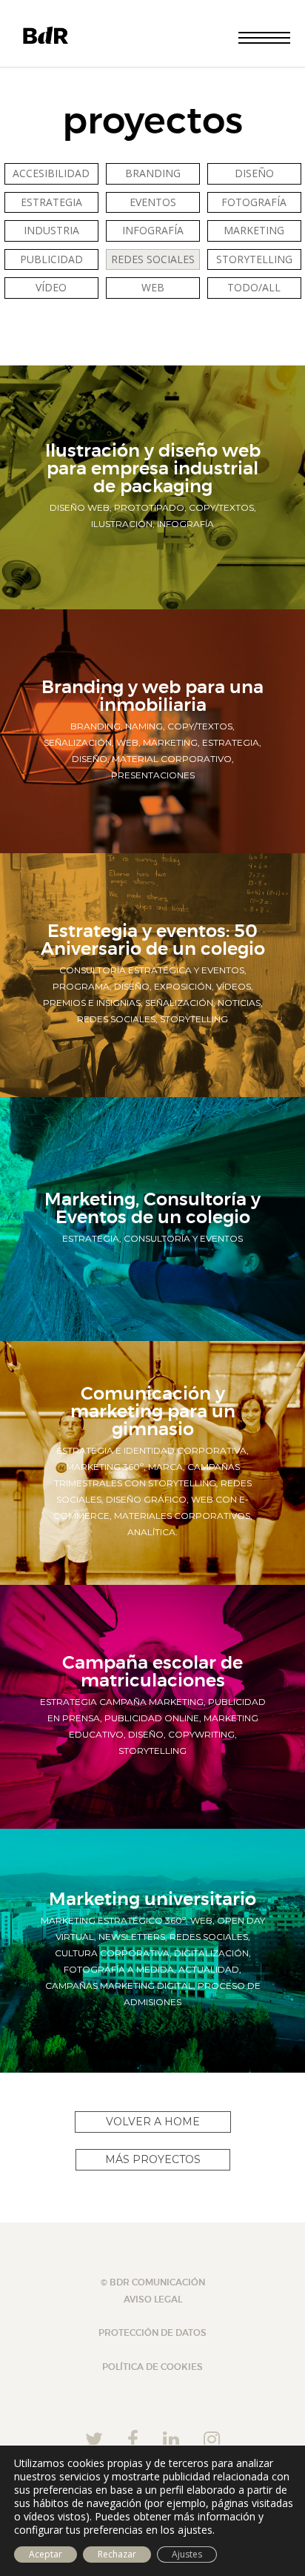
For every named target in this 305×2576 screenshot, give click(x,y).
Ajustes (187, 2554)
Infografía (153, 230)
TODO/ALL (254, 287)
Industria (51, 230)
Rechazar (117, 2554)
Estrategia (51, 202)
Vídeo (51, 287)
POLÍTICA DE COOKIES (152, 2367)
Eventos (153, 202)
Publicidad (51, 259)
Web (153, 287)
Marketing (254, 230)
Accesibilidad (51, 173)
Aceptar (46, 2554)
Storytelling (254, 259)
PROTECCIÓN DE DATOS (152, 2333)
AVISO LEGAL (153, 2299)
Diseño (254, 173)
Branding (153, 173)
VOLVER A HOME (153, 2122)
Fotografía (254, 202)
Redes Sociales (153, 259)
